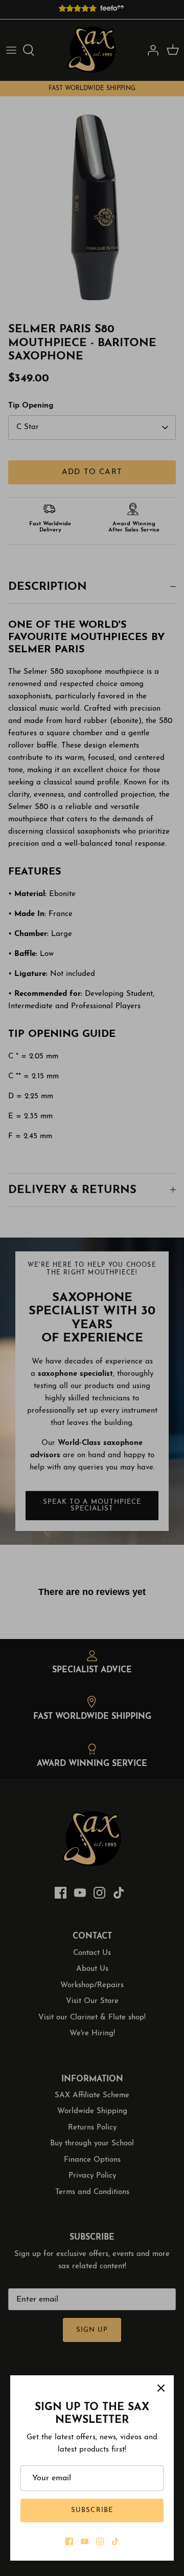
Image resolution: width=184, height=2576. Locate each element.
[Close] (161, 2388)
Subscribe (92, 2510)
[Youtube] (85, 2541)
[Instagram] (100, 2541)
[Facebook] (69, 2541)
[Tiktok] (115, 2541)
